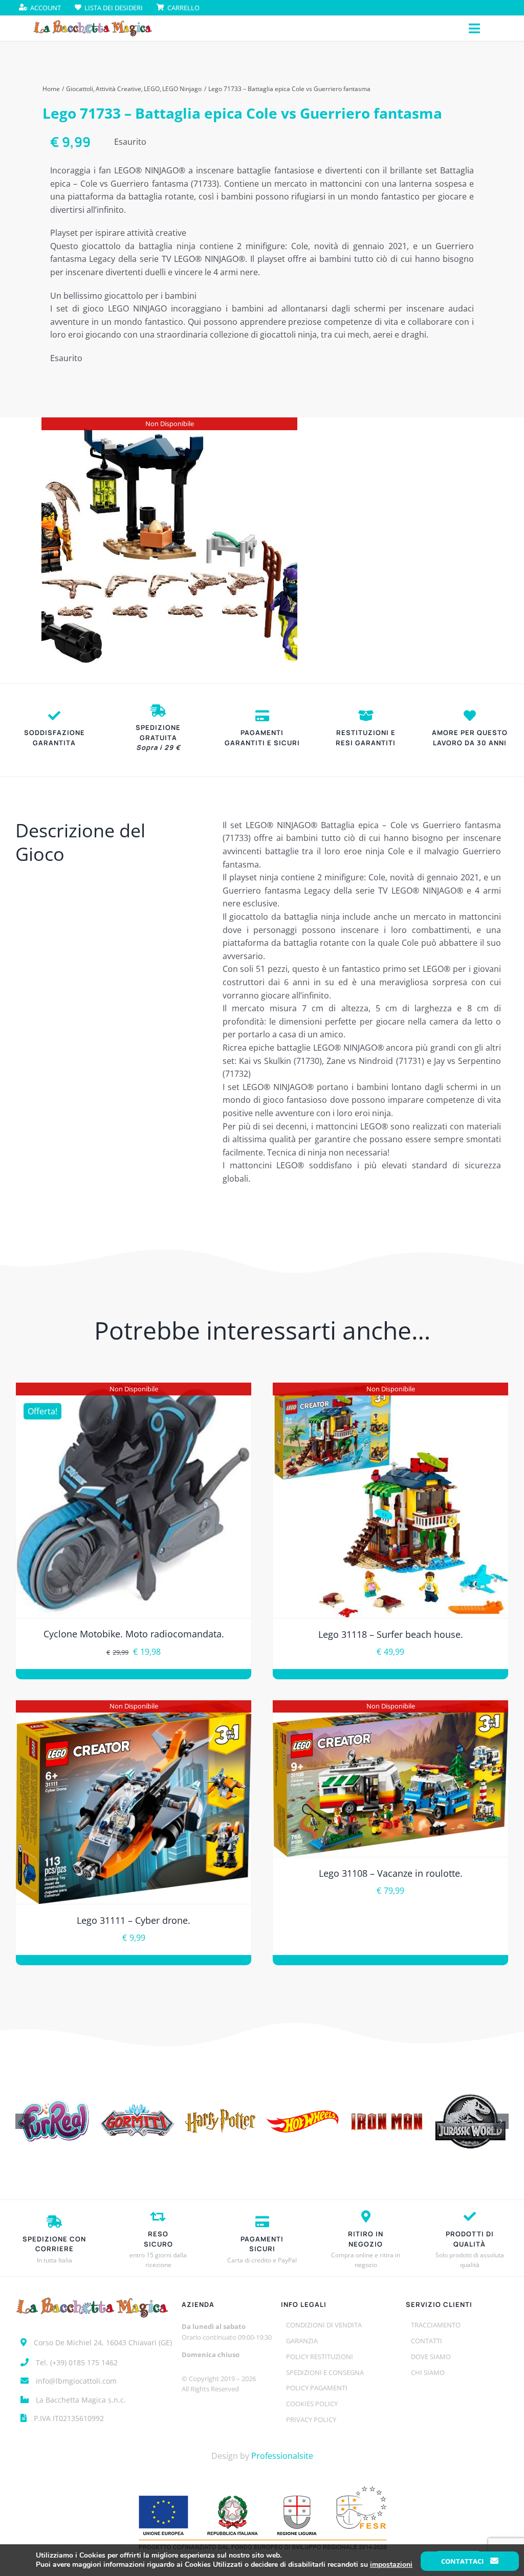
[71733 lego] (169, 545)
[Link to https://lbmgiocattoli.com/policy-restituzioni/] (366, 716)
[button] (23, 2121)
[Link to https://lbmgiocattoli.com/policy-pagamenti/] (262, 716)
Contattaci (463, 2561)
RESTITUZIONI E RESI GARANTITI (366, 738)
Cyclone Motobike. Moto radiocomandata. (134, 1634)
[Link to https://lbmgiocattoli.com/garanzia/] (54, 716)
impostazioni (391, 2565)
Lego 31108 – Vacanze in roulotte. (391, 1873)
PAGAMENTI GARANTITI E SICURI (262, 738)
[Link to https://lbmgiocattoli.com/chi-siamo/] (470, 716)
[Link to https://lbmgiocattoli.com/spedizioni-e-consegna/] (158, 710)
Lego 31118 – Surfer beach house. (391, 1634)
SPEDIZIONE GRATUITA (158, 737)
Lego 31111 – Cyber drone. (134, 1920)
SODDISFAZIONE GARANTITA (54, 738)
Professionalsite (282, 2456)
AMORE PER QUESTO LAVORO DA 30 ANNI (470, 738)
